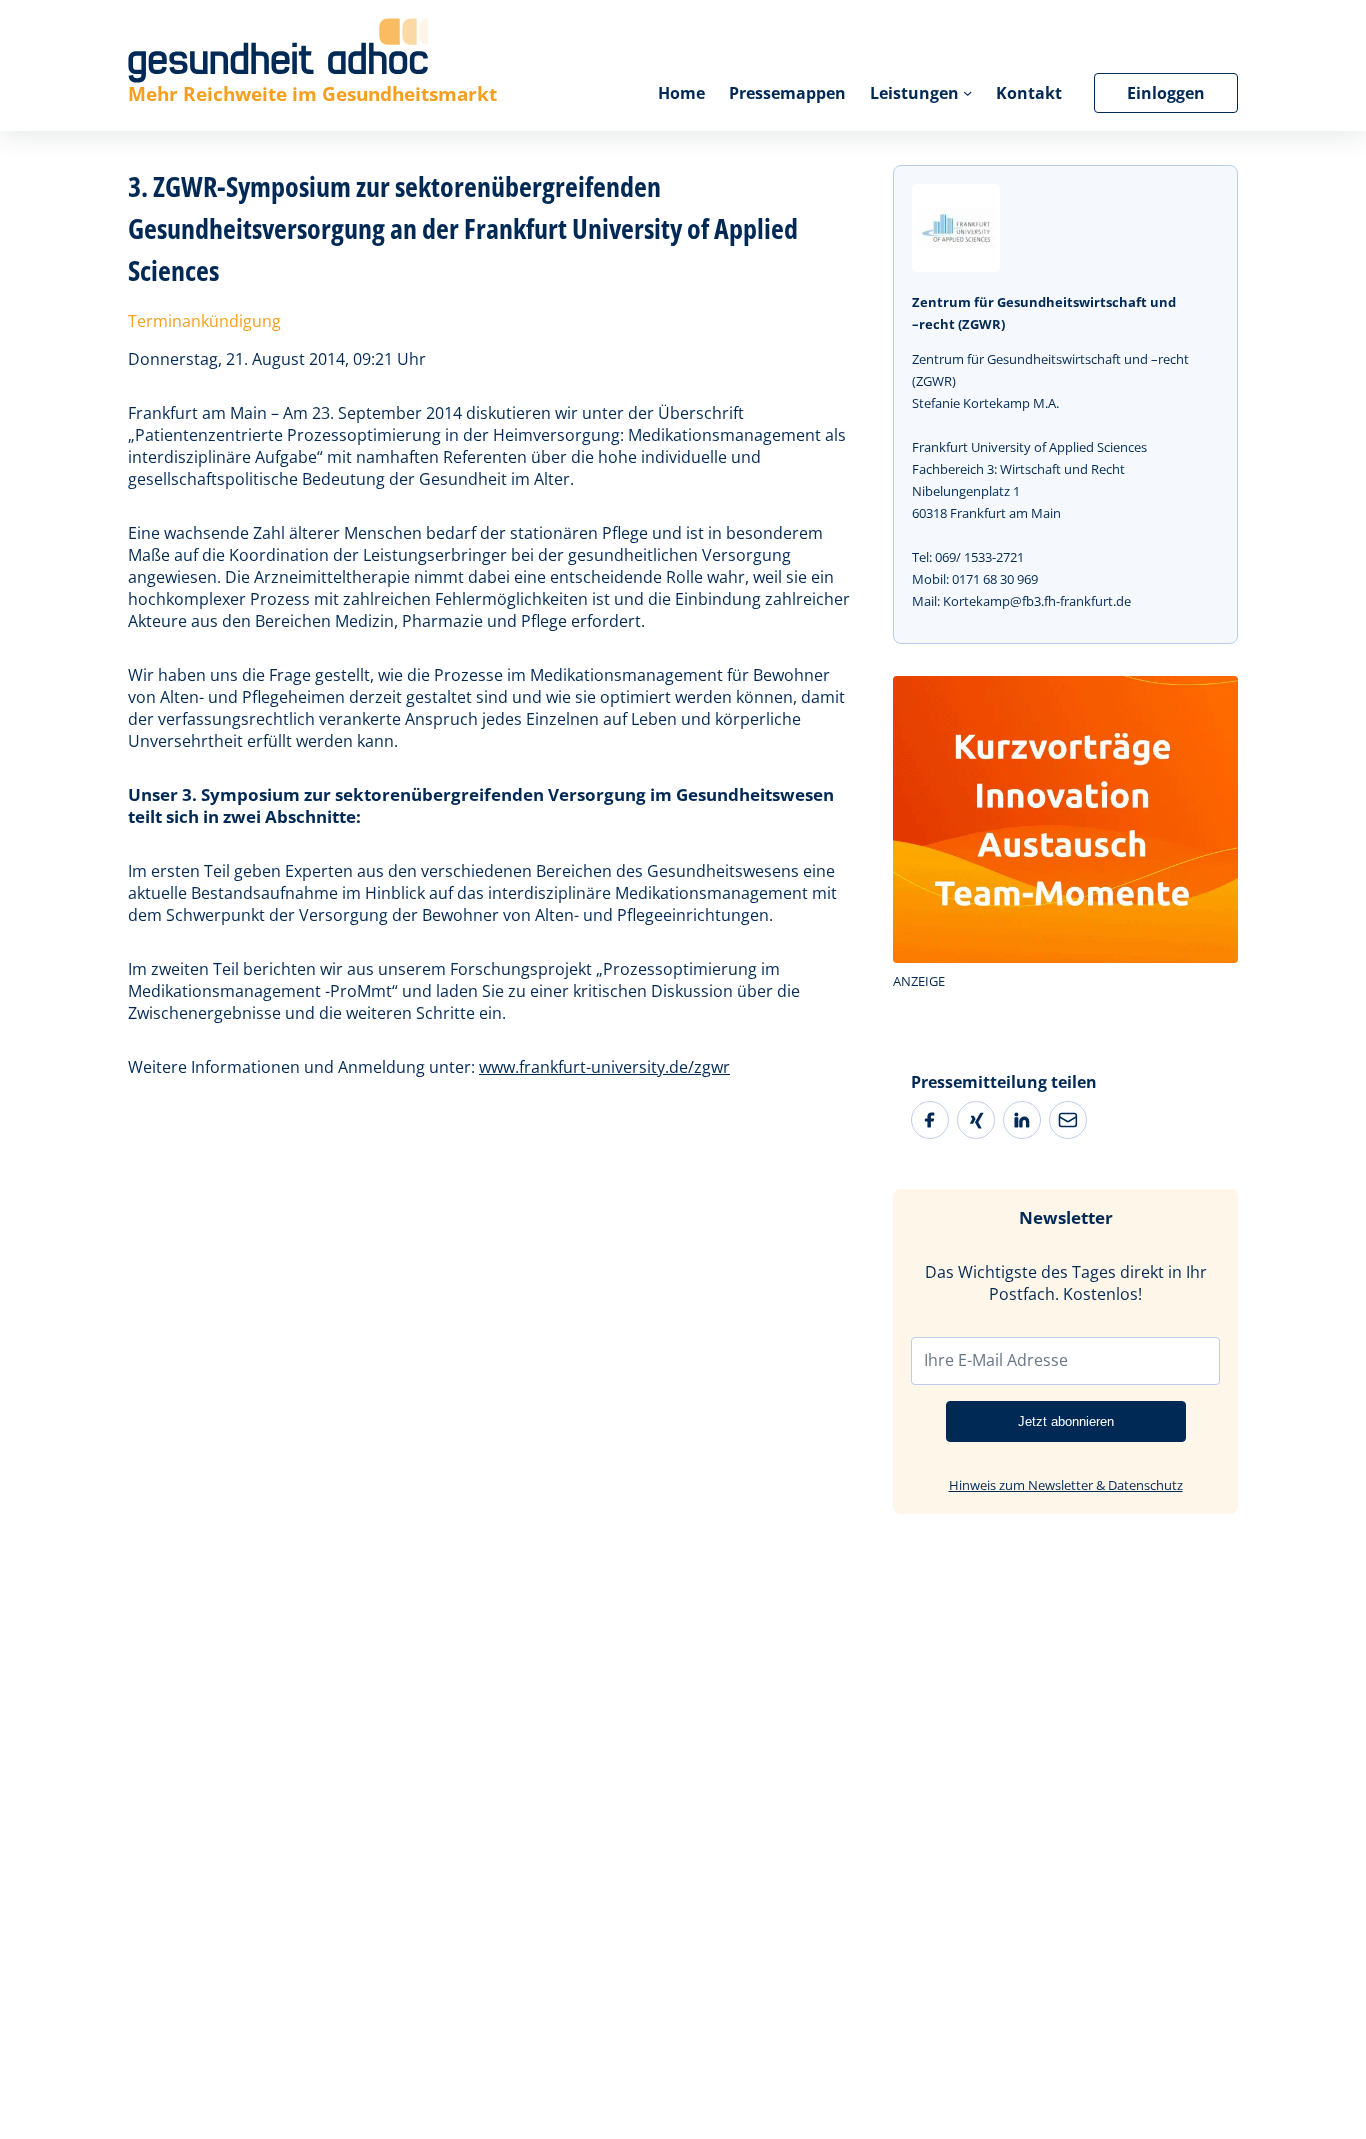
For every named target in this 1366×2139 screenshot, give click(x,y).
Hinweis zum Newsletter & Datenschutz (1066, 1485)
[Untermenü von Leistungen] (967, 92)
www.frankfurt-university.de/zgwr (604, 1067)
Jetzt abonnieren (1066, 1421)
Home (681, 93)
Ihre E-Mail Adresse (996, 1360)
